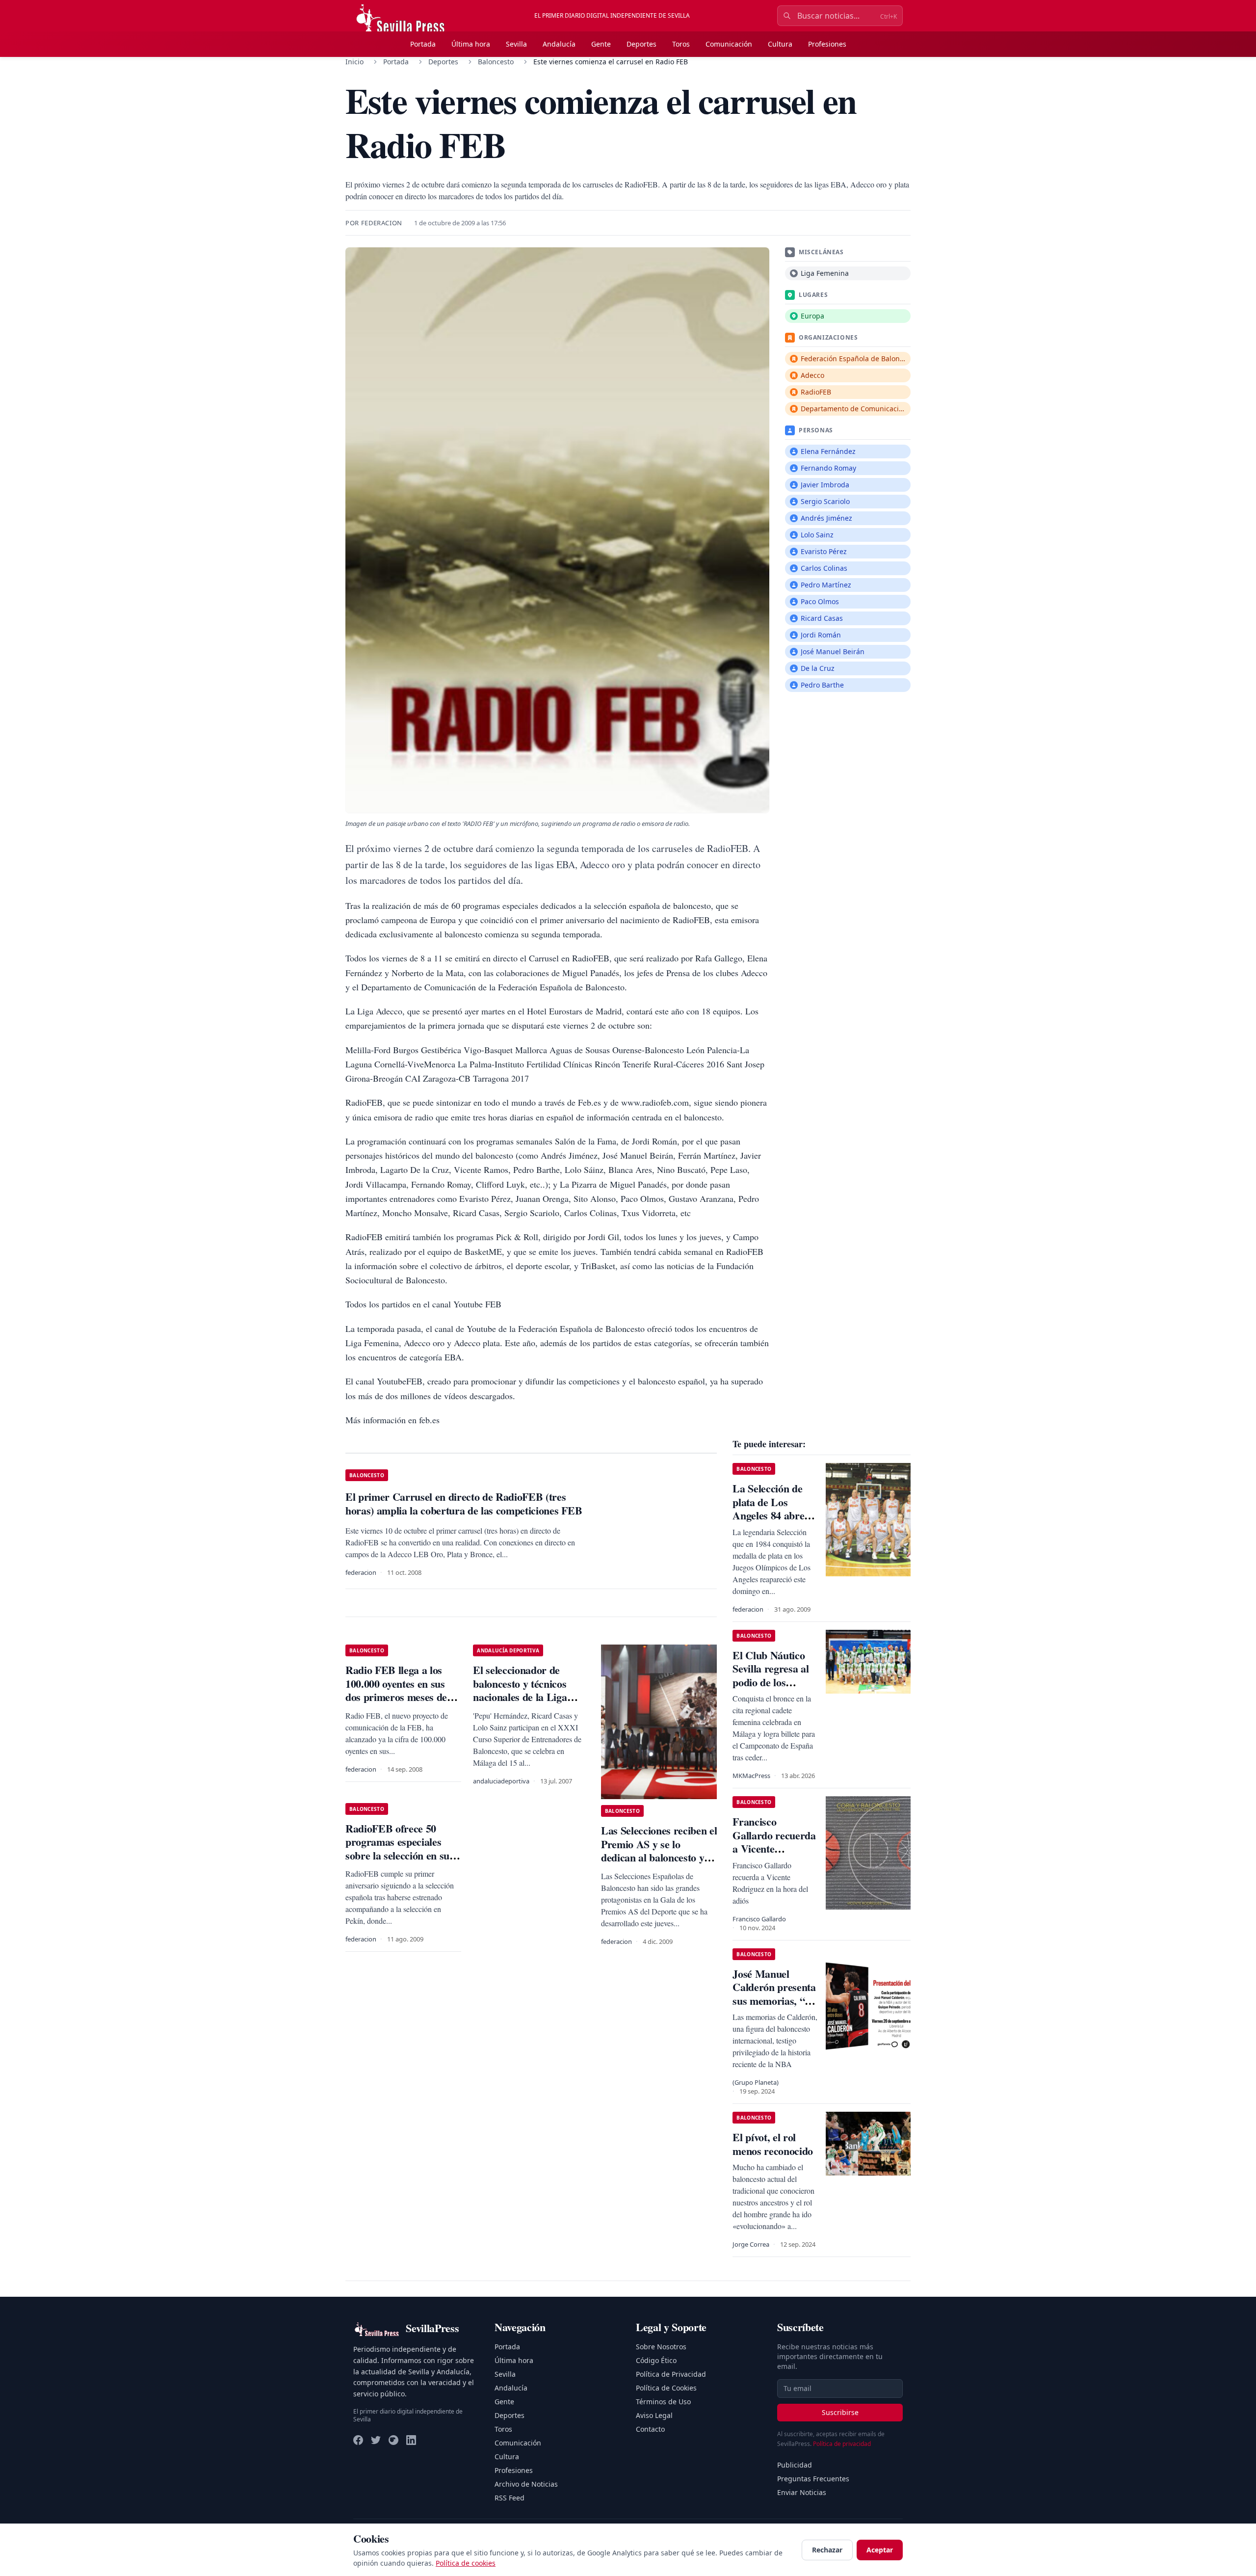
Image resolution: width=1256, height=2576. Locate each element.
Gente (601, 44)
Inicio (354, 62)
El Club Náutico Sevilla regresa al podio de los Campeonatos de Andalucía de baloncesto (771, 1689)
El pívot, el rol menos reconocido (773, 2144)
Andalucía (559, 44)
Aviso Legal (654, 2415)
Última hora (471, 44)
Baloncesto (496, 62)
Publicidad (795, 2465)
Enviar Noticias (802, 2492)
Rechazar (827, 2550)
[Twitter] (376, 2440)
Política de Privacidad (671, 2374)
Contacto (650, 2429)
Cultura (780, 44)
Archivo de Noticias (526, 2484)
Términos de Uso (663, 2402)
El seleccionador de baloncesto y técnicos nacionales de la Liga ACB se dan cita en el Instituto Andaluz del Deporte (521, 1704)
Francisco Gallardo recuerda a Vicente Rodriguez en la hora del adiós (774, 1848)
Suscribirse (840, 2412)
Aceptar (880, 2550)
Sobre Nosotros (661, 2347)
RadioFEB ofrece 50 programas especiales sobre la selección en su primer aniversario (397, 1849)
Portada (423, 44)
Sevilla (516, 44)
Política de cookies (466, 2563)
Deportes (641, 44)
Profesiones (827, 44)
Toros (681, 44)
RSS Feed (510, 2498)
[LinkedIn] (411, 2440)
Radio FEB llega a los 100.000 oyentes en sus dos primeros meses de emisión (396, 1690)
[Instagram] (393, 2440)
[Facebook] (358, 2440)
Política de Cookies (666, 2388)
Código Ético (656, 2360)
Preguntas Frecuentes (813, 2479)
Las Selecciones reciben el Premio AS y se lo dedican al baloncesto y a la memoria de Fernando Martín (659, 1857)
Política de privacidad (842, 2444)
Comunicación (729, 44)
